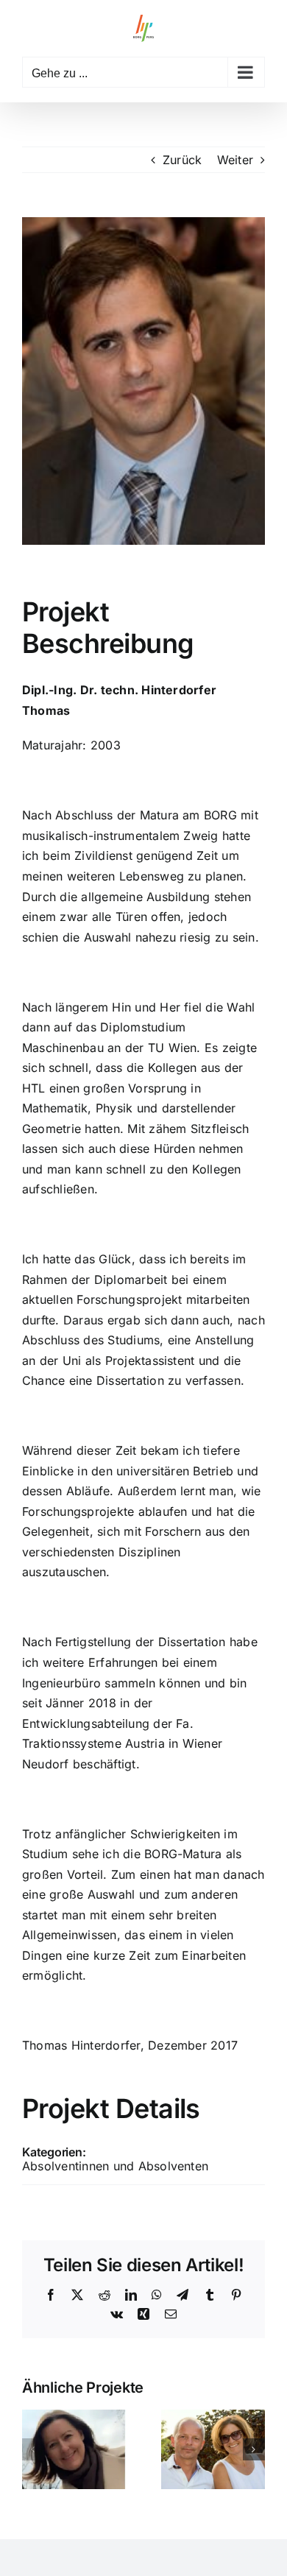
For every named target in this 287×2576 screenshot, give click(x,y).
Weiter (235, 160)
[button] (33, 2449)
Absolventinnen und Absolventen (115, 2166)
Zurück (182, 160)
